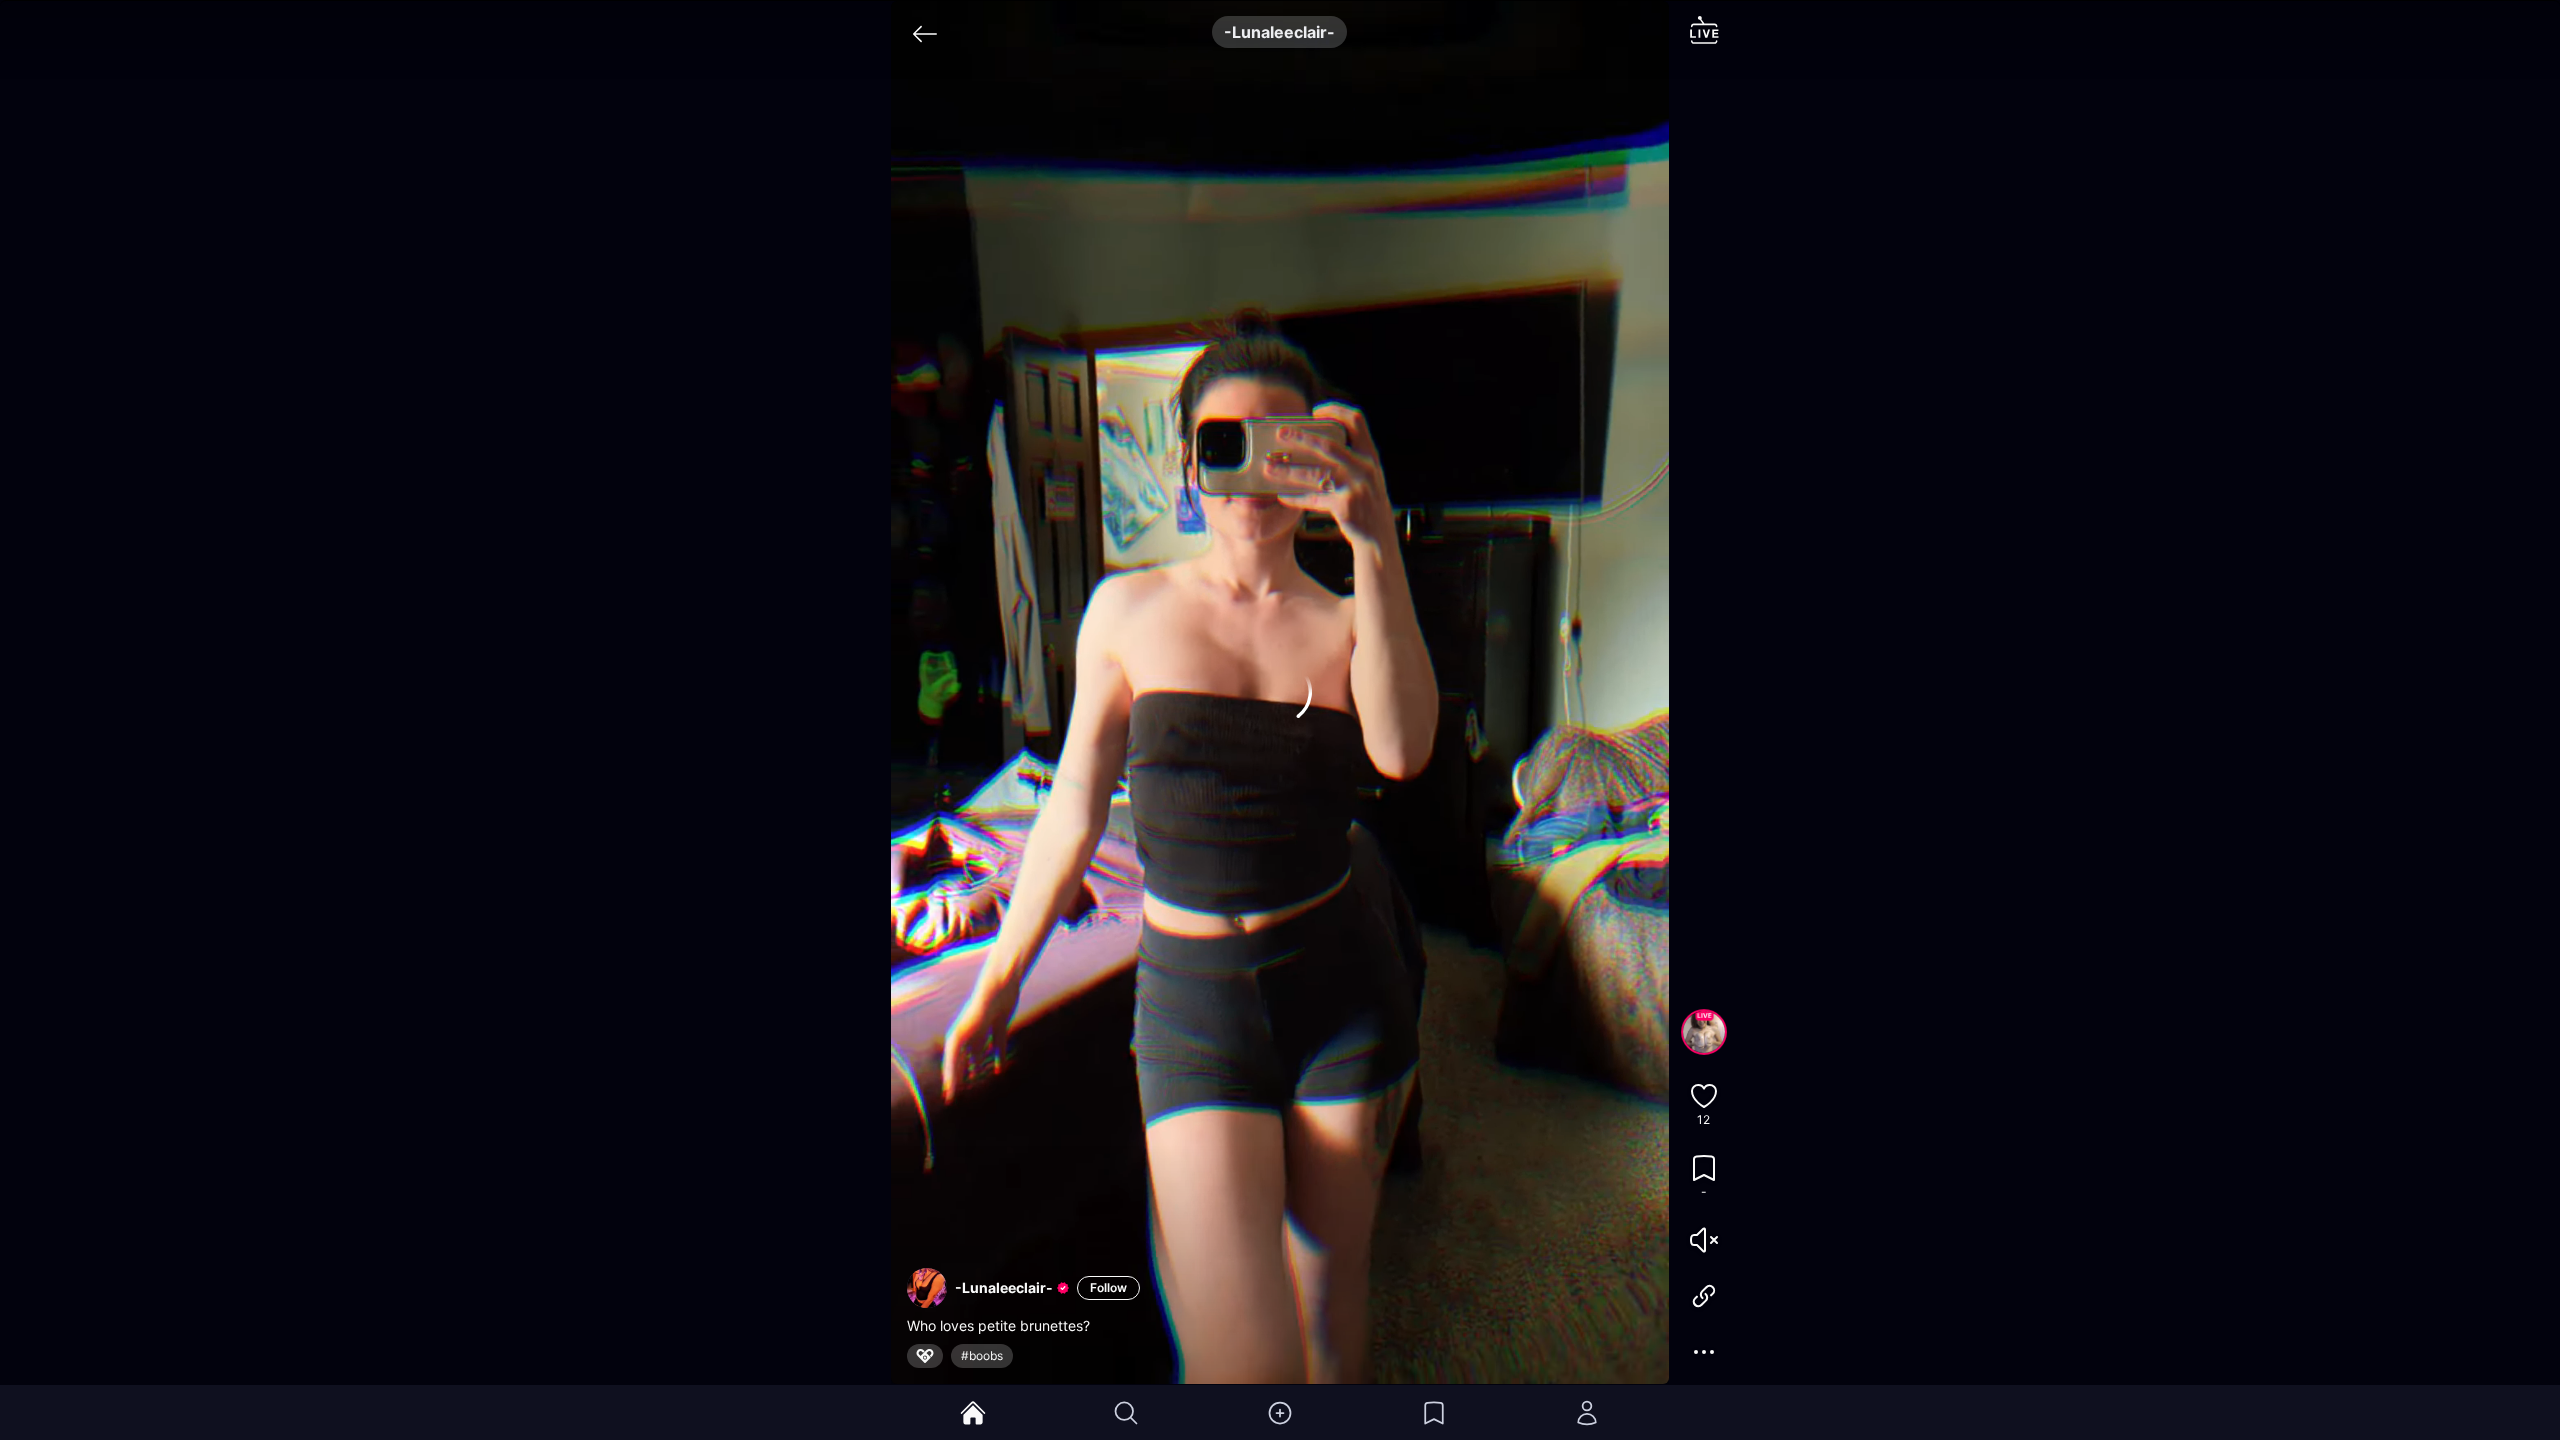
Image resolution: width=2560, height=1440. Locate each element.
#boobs (982, 1355)
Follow (1108, 1287)
